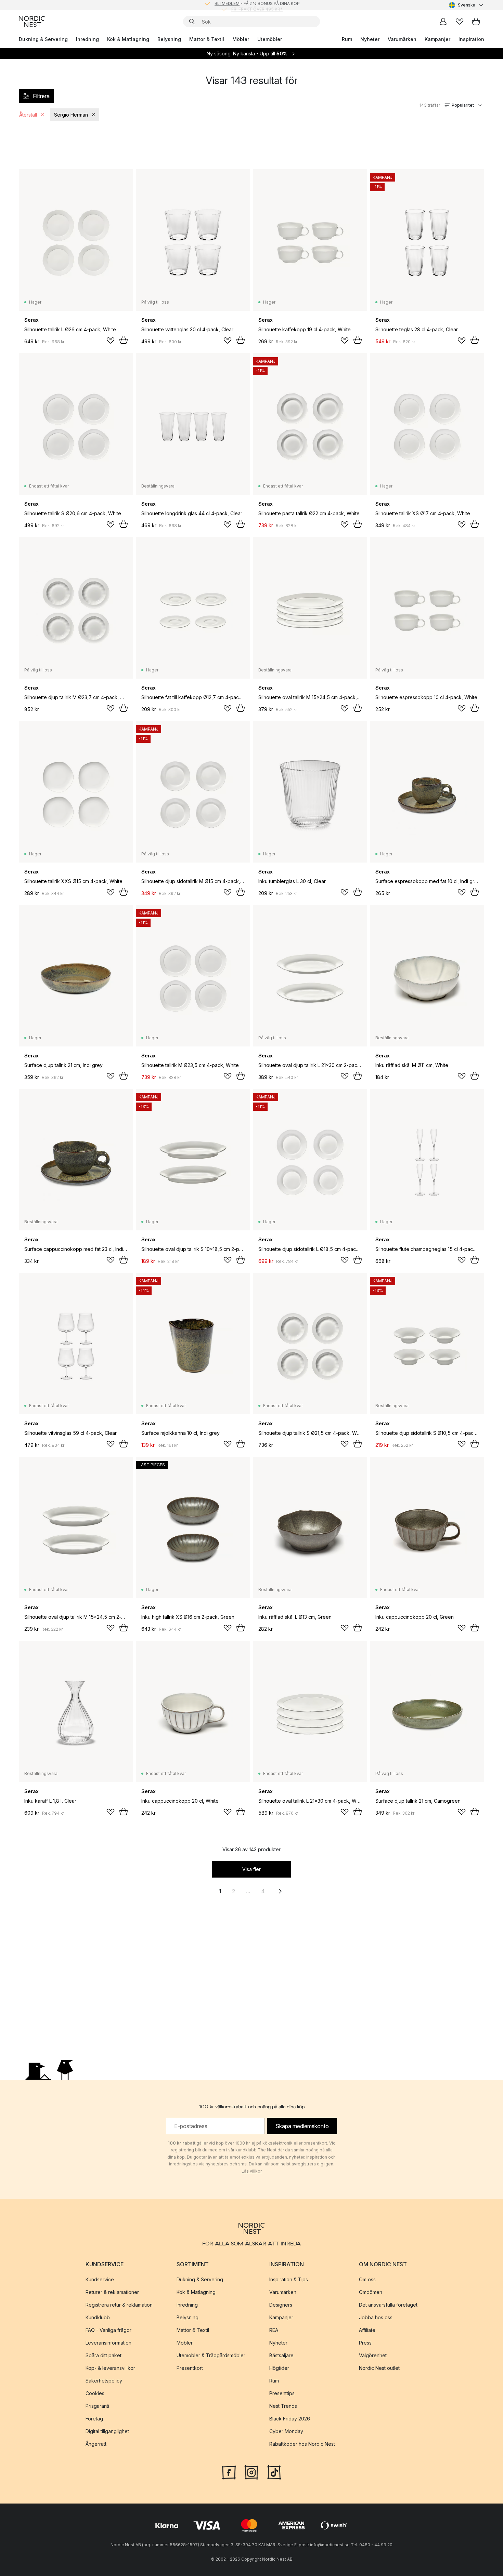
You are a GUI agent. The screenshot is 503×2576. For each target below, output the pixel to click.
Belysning (169, 39)
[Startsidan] (32, 22)
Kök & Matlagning (128, 39)
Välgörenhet (373, 2355)
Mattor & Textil (207, 39)
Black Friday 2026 (290, 2419)
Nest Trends (283, 2406)
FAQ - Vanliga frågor (108, 2330)
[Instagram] (251, 2472)
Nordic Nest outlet (379, 2368)
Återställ (28, 115)
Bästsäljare (281, 2355)
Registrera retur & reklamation (119, 2305)
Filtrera (41, 96)
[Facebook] (229, 2472)
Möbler (241, 39)
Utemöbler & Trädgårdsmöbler (211, 2355)
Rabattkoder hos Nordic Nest (302, 2444)
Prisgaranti (97, 2406)
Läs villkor (252, 2171)
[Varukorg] (476, 22)
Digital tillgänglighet (107, 2431)
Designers (281, 2305)
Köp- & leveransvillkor (110, 2368)
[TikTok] (274, 2472)
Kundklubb (98, 2317)
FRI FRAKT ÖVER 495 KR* (257, 5)
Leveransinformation (108, 2343)
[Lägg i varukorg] (124, 340)
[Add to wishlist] (111, 341)
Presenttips (282, 2393)
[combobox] (467, 5)
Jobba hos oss (376, 2317)
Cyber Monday (286, 2431)
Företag (94, 2419)
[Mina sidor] (443, 22)
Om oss (367, 2279)
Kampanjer (437, 39)
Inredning (87, 39)
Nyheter (370, 39)
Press (365, 2343)
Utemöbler (270, 39)
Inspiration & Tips (289, 2279)
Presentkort (190, 2368)
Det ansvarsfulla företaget (388, 2305)
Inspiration (471, 39)
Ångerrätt (96, 2444)
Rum (347, 39)
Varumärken (402, 39)
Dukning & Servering (43, 39)
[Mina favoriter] (460, 22)
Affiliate (367, 2330)
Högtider (279, 2368)
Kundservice (100, 2279)
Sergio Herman (71, 115)
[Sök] (192, 22)
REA (274, 2330)
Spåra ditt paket (104, 2355)
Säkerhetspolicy (104, 2381)
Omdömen (371, 2292)
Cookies (95, 2393)
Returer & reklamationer (112, 2292)
